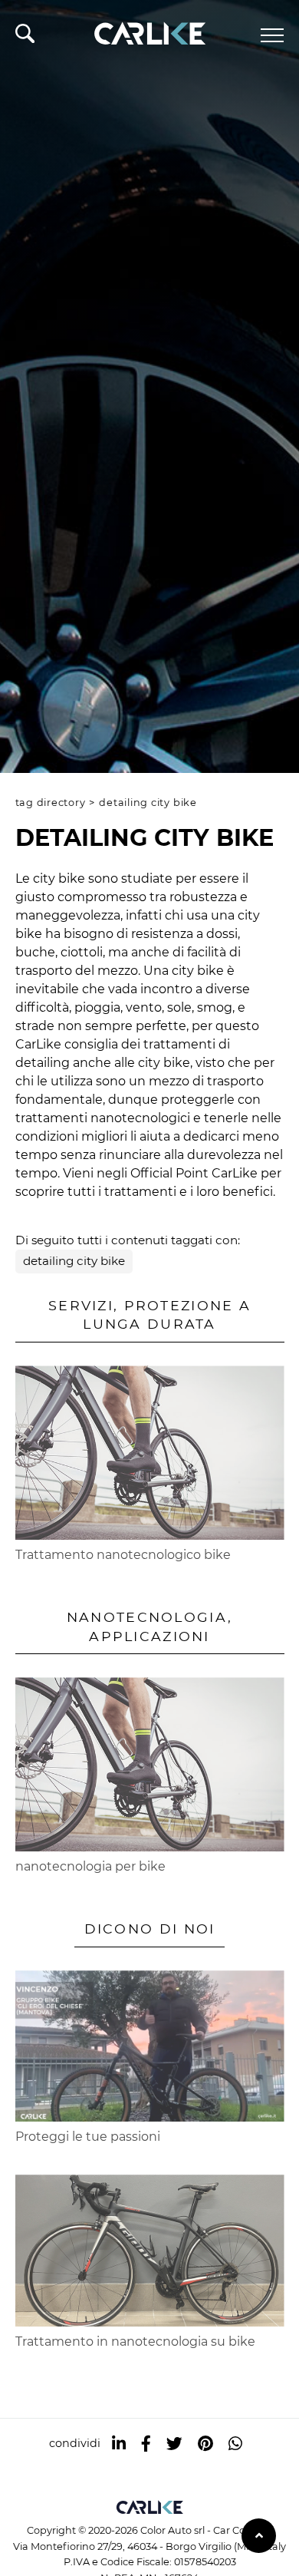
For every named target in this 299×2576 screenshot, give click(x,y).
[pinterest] (205, 2444)
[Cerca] (25, 38)
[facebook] (146, 2444)
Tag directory (51, 803)
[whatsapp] (235, 2444)
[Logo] (149, 31)
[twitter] (174, 2444)
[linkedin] (119, 2444)
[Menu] (272, 35)
